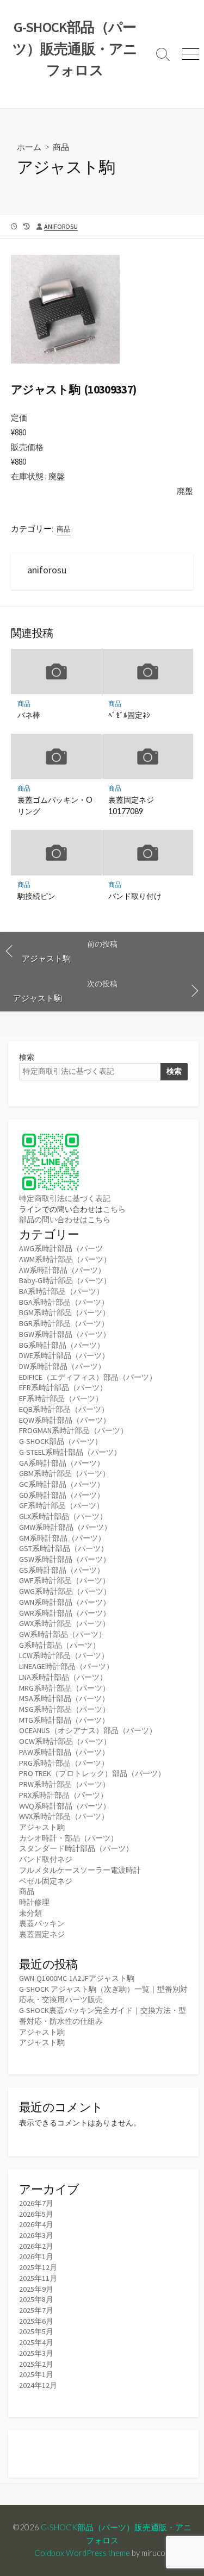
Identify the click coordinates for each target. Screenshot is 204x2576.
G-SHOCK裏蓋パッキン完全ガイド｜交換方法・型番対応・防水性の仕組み (103, 2016)
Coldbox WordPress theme (82, 2553)
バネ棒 (29, 715)
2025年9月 (36, 2289)
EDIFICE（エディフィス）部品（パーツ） (88, 1377)
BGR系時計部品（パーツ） (64, 1323)
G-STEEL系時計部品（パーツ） (70, 1452)
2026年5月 (36, 2214)
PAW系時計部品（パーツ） (64, 1752)
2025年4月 (36, 2342)
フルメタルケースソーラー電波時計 (80, 1870)
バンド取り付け (135, 896)
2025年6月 (36, 2321)
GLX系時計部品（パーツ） (63, 1516)
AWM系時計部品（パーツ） (65, 1259)
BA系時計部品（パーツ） (61, 1291)
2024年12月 (38, 2385)
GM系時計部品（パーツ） (62, 1538)
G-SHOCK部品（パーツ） (61, 1441)
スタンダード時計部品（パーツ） (76, 1848)
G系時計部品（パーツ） (60, 1645)
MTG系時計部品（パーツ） (64, 1720)
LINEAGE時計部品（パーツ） (66, 1666)
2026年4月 (36, 2224)
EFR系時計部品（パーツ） (63, 1387)
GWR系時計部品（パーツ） (65, 1613)
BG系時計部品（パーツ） (62, 1345)
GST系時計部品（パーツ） (64, 1548)
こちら (114, 1209)
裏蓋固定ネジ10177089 (131, 805)
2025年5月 (36, 2331)
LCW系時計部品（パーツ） (64, 1655)
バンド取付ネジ (46, 1859)
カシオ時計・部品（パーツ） (69, 1838)
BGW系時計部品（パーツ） (65, 1334)
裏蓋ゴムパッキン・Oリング (55, 805)
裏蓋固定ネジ (42, 1934)
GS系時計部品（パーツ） (62, 1570)
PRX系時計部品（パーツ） (63, 1795)
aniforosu (61, 226)
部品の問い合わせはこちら (65, 1220)
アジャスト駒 (42, 1827)
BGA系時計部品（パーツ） (64, 1302)
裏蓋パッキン (42, 1923)
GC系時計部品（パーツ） (62, 1484)
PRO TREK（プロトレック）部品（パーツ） (92, 1773)
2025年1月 (36, 2374)
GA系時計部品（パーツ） (62, 1463)
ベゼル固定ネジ (46, 1881)
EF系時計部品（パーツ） (61, 1398)
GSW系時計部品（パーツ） (65, 1559)
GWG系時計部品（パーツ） (65, 1591)
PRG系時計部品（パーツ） (64, 1763)
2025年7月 (36, 2310)
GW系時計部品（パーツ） (63, 1634)
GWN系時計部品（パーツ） (65, 1602)
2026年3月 (36, 2235)
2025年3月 (36, 2353)
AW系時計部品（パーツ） (62, 1270)
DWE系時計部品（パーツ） (64, 1355)
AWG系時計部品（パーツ (61, 1248)
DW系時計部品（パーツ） (62, 1366)
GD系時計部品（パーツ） (62, 1495)
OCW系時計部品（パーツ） (65, 1741)
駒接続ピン (36, 896)
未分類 (30, 1913)
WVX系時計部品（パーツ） (64, 1816)
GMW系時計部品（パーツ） (65, 1527)
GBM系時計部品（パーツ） (64, 1473)
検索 (27, 1057)
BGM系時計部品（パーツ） (64, 1312)
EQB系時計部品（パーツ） (64, 1409)
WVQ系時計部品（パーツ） (65, 1806)
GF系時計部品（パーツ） (61, 1505)
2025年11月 (38, 2278)
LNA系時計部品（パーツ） (63, 1677)
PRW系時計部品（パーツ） (64, 1784)
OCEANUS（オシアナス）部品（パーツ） (88, 1730)
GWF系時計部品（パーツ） (64, 1580)
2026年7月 (36, 2203)
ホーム (29, 147)
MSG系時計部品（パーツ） (64, 1709)
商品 (61, 147)
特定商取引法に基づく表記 (65, 1198)
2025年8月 (36, 2299)
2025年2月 (36, 2364)
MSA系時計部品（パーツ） (64, 1698)
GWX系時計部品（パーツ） (64, 1623)
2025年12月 (38, 2267)
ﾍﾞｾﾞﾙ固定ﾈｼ (129, 715)
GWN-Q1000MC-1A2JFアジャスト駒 (77, 1978)
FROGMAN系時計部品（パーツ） (73, 1430)
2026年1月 (36, 2256)
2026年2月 (36, 2246)
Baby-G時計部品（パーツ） (65, 1280)
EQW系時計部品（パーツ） (65, 1420)
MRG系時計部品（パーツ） (64, 1688)
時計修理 (34, 1902)
